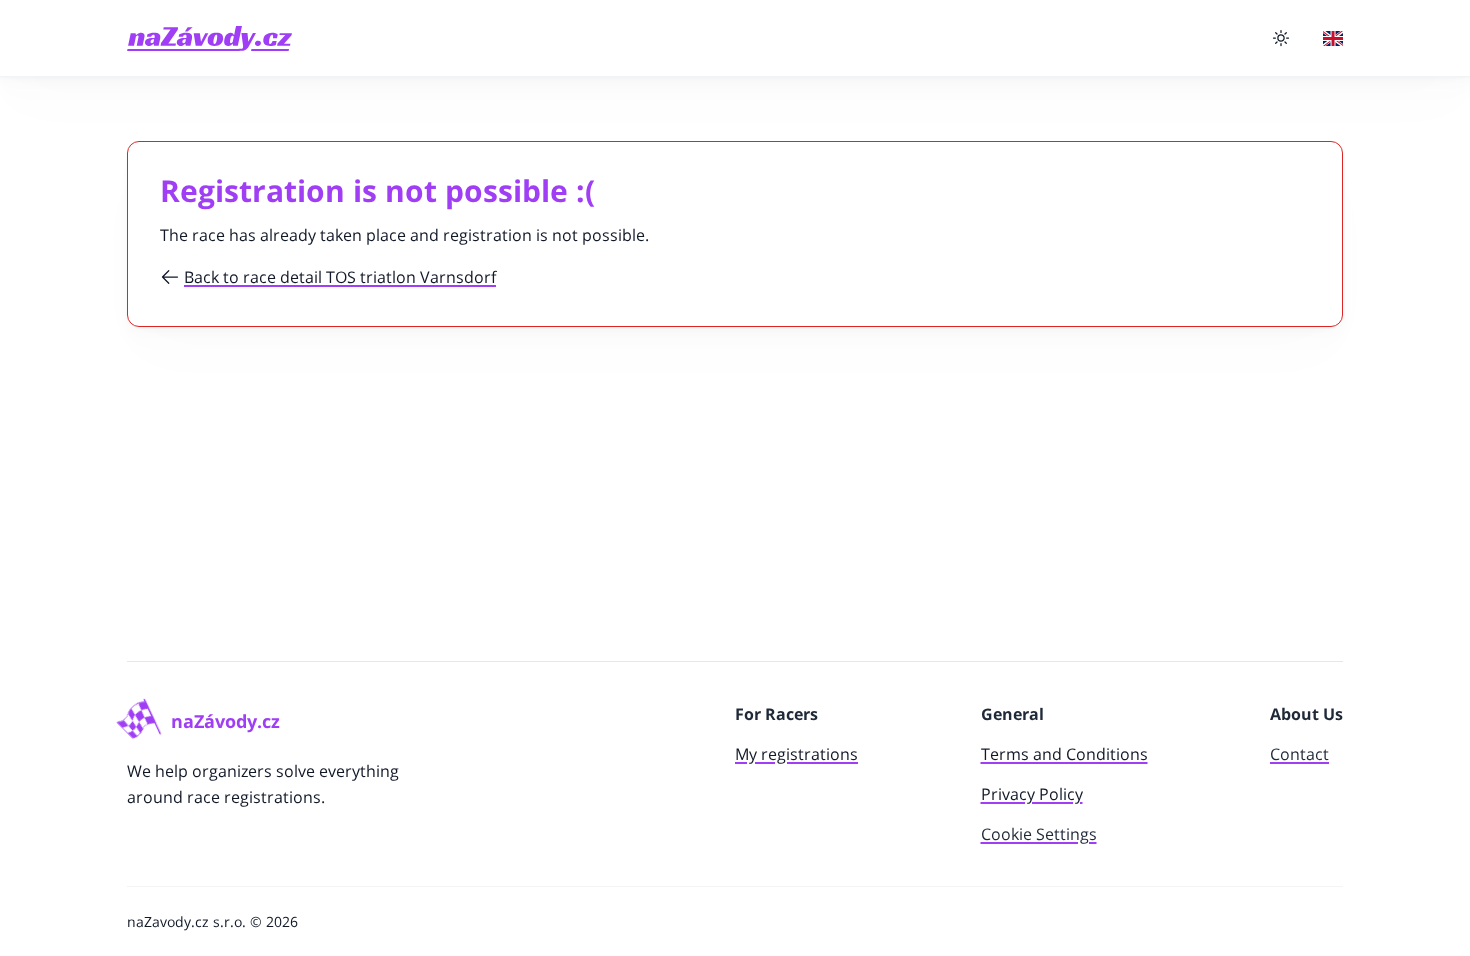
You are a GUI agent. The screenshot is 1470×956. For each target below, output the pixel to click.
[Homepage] (209, 38)
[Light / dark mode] (1281, 38)
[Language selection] (1333, 38)
